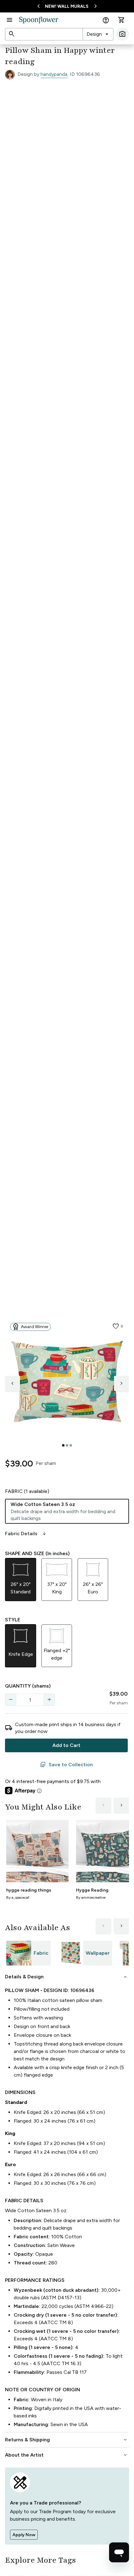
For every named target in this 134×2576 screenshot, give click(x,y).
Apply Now (24, 2535)
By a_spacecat (18, 1897)
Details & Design (67, 1977)
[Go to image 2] (67, 1445)
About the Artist (67, 2455)
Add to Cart (66, 1745)
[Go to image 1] (63, 1445)
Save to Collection (66, 1765)
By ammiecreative (91, 1897)
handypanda (54, 74)
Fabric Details (26, 1534)
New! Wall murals (67, 6)
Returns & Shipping (67, 2440)
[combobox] (98, 34)
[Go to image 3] (71, 1445)
